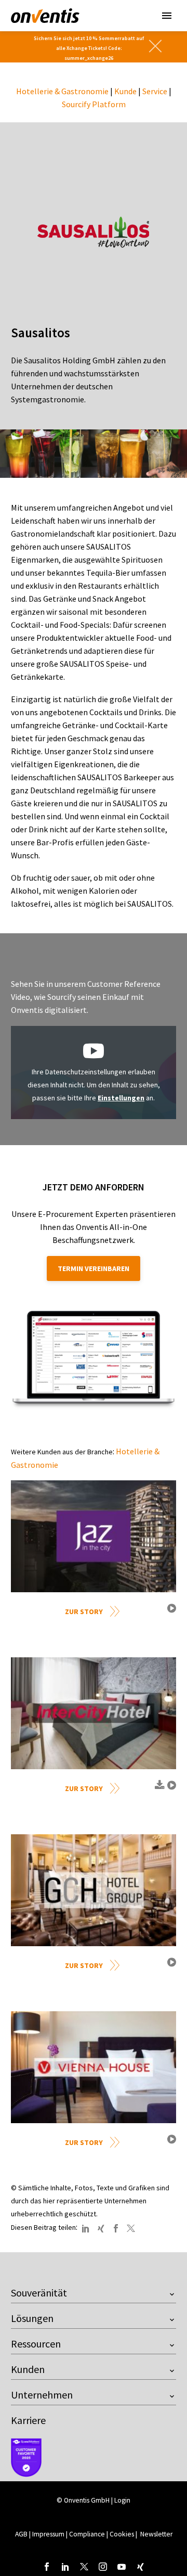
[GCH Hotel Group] (94, 1890)
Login (122, 2500)
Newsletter (156, 2534)
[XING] (101, 2228)
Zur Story (84, 1611)
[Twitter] (131, 2228)
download (158, 1789)
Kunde (125, 91)
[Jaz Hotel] (94, 1536)
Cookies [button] (122, 2534)
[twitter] (84, 2567)
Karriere (28, 2420)
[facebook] (47, 2567)
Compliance (87, 2534)
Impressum (49, 2534)
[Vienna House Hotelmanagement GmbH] (94, 2067)
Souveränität (39, 2293)
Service (155, 91)
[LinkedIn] (86, 2228)
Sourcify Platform (94, 104)
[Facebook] (116, 2228)
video (170, 1612)
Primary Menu (167, 16)
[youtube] (122, 2567)
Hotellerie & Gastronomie (62, 91)
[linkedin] (65, 2567)
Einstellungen (121, 1098)
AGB (21, 2534)
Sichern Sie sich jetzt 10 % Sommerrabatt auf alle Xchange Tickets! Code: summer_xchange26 (89, 48)
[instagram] (103, 2567)
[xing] (140, 2567)
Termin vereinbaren (94, 1268)
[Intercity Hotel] (94, 1713)
